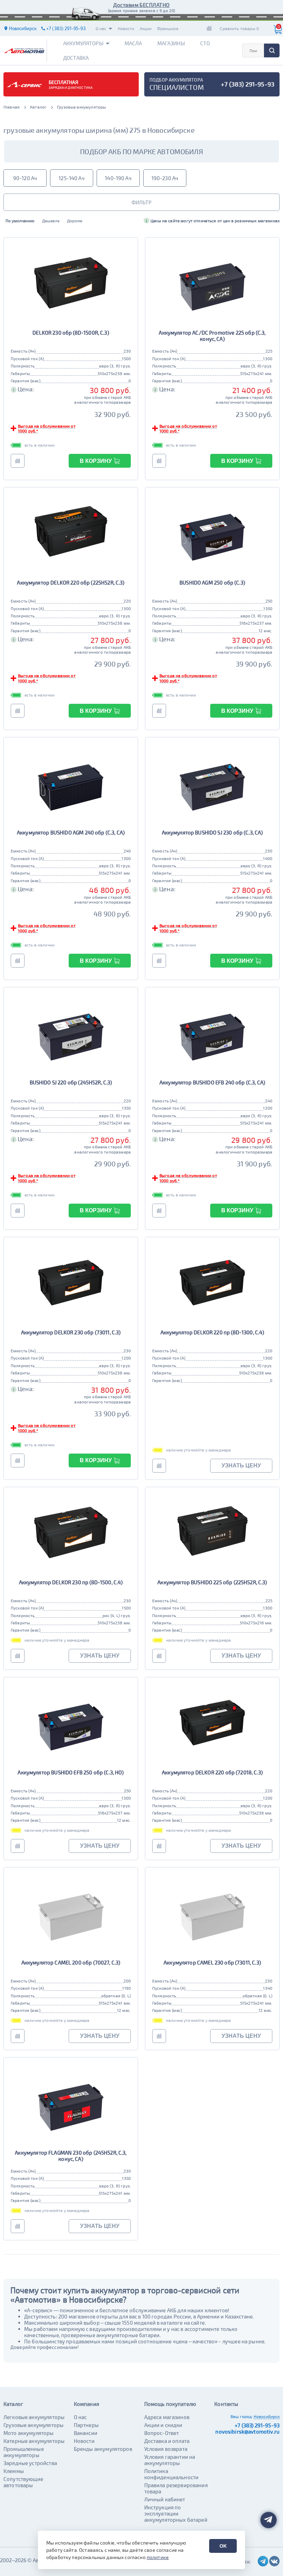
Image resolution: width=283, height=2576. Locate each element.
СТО (205, 43)
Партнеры (86, 2425)
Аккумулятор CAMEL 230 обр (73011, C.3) (212, 1962)
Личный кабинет (165, 2499)
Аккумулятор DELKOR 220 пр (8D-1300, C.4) (212, 1332)
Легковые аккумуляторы (34, 2417)
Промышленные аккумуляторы (24, 2452)
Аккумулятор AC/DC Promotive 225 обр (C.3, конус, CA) (212, 336)
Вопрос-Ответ (162, 2433)
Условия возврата (166, 2449)
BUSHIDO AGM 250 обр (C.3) (212, 582)
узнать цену (241, 1466)
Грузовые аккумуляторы (33, 2425)
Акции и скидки (163, 2425)
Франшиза (168, 28)
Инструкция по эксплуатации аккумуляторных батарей (176, 2513)
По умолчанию (20, 221)
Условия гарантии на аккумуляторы (170, 2460)
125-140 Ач (72, 178)
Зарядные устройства (30, 2463)
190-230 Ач (165, 178)
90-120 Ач (25, 178)
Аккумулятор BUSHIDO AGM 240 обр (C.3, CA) (71, 832)
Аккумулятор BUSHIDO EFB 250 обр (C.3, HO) (71, 1772)
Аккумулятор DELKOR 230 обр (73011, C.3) (71, 1332)
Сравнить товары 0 (239, 28)
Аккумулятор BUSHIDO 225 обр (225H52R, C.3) (212, 1582)
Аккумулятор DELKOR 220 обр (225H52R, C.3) (71, 582)
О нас (101, 28)
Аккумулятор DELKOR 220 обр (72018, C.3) (212, 1772)
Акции (146, 28)
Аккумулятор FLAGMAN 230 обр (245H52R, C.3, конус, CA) (71, 2156)
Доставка (76, 58)
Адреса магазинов (167, 2417)
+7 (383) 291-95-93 (257, 2425)
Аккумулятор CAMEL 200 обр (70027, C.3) (71, 1962)
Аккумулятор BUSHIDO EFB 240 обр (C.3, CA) (212, 1082)
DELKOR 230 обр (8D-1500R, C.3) (71, 333)
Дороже (75, 221)
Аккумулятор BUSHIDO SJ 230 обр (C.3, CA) (212, 832)
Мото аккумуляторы (29, 2433)
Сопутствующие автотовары (23, 2482)
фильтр (141, 202)
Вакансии (86, 2433)
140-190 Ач (118, 178)
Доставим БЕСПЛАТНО (141, 5)
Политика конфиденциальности (172, 2474)
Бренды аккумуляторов (103, 2449)
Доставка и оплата (167, 2441)
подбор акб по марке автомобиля (141, 151)
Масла (133, 43)
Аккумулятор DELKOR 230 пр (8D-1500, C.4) (71, 1582)
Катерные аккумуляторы (34, 2441)
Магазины (171, 43)
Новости (126, 28)
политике (158, 2557)
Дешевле (51, 221)
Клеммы (14, 2471)
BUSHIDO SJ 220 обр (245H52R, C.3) (71, 1082)
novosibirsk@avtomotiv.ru (247, 2432)
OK (223, 2546)
